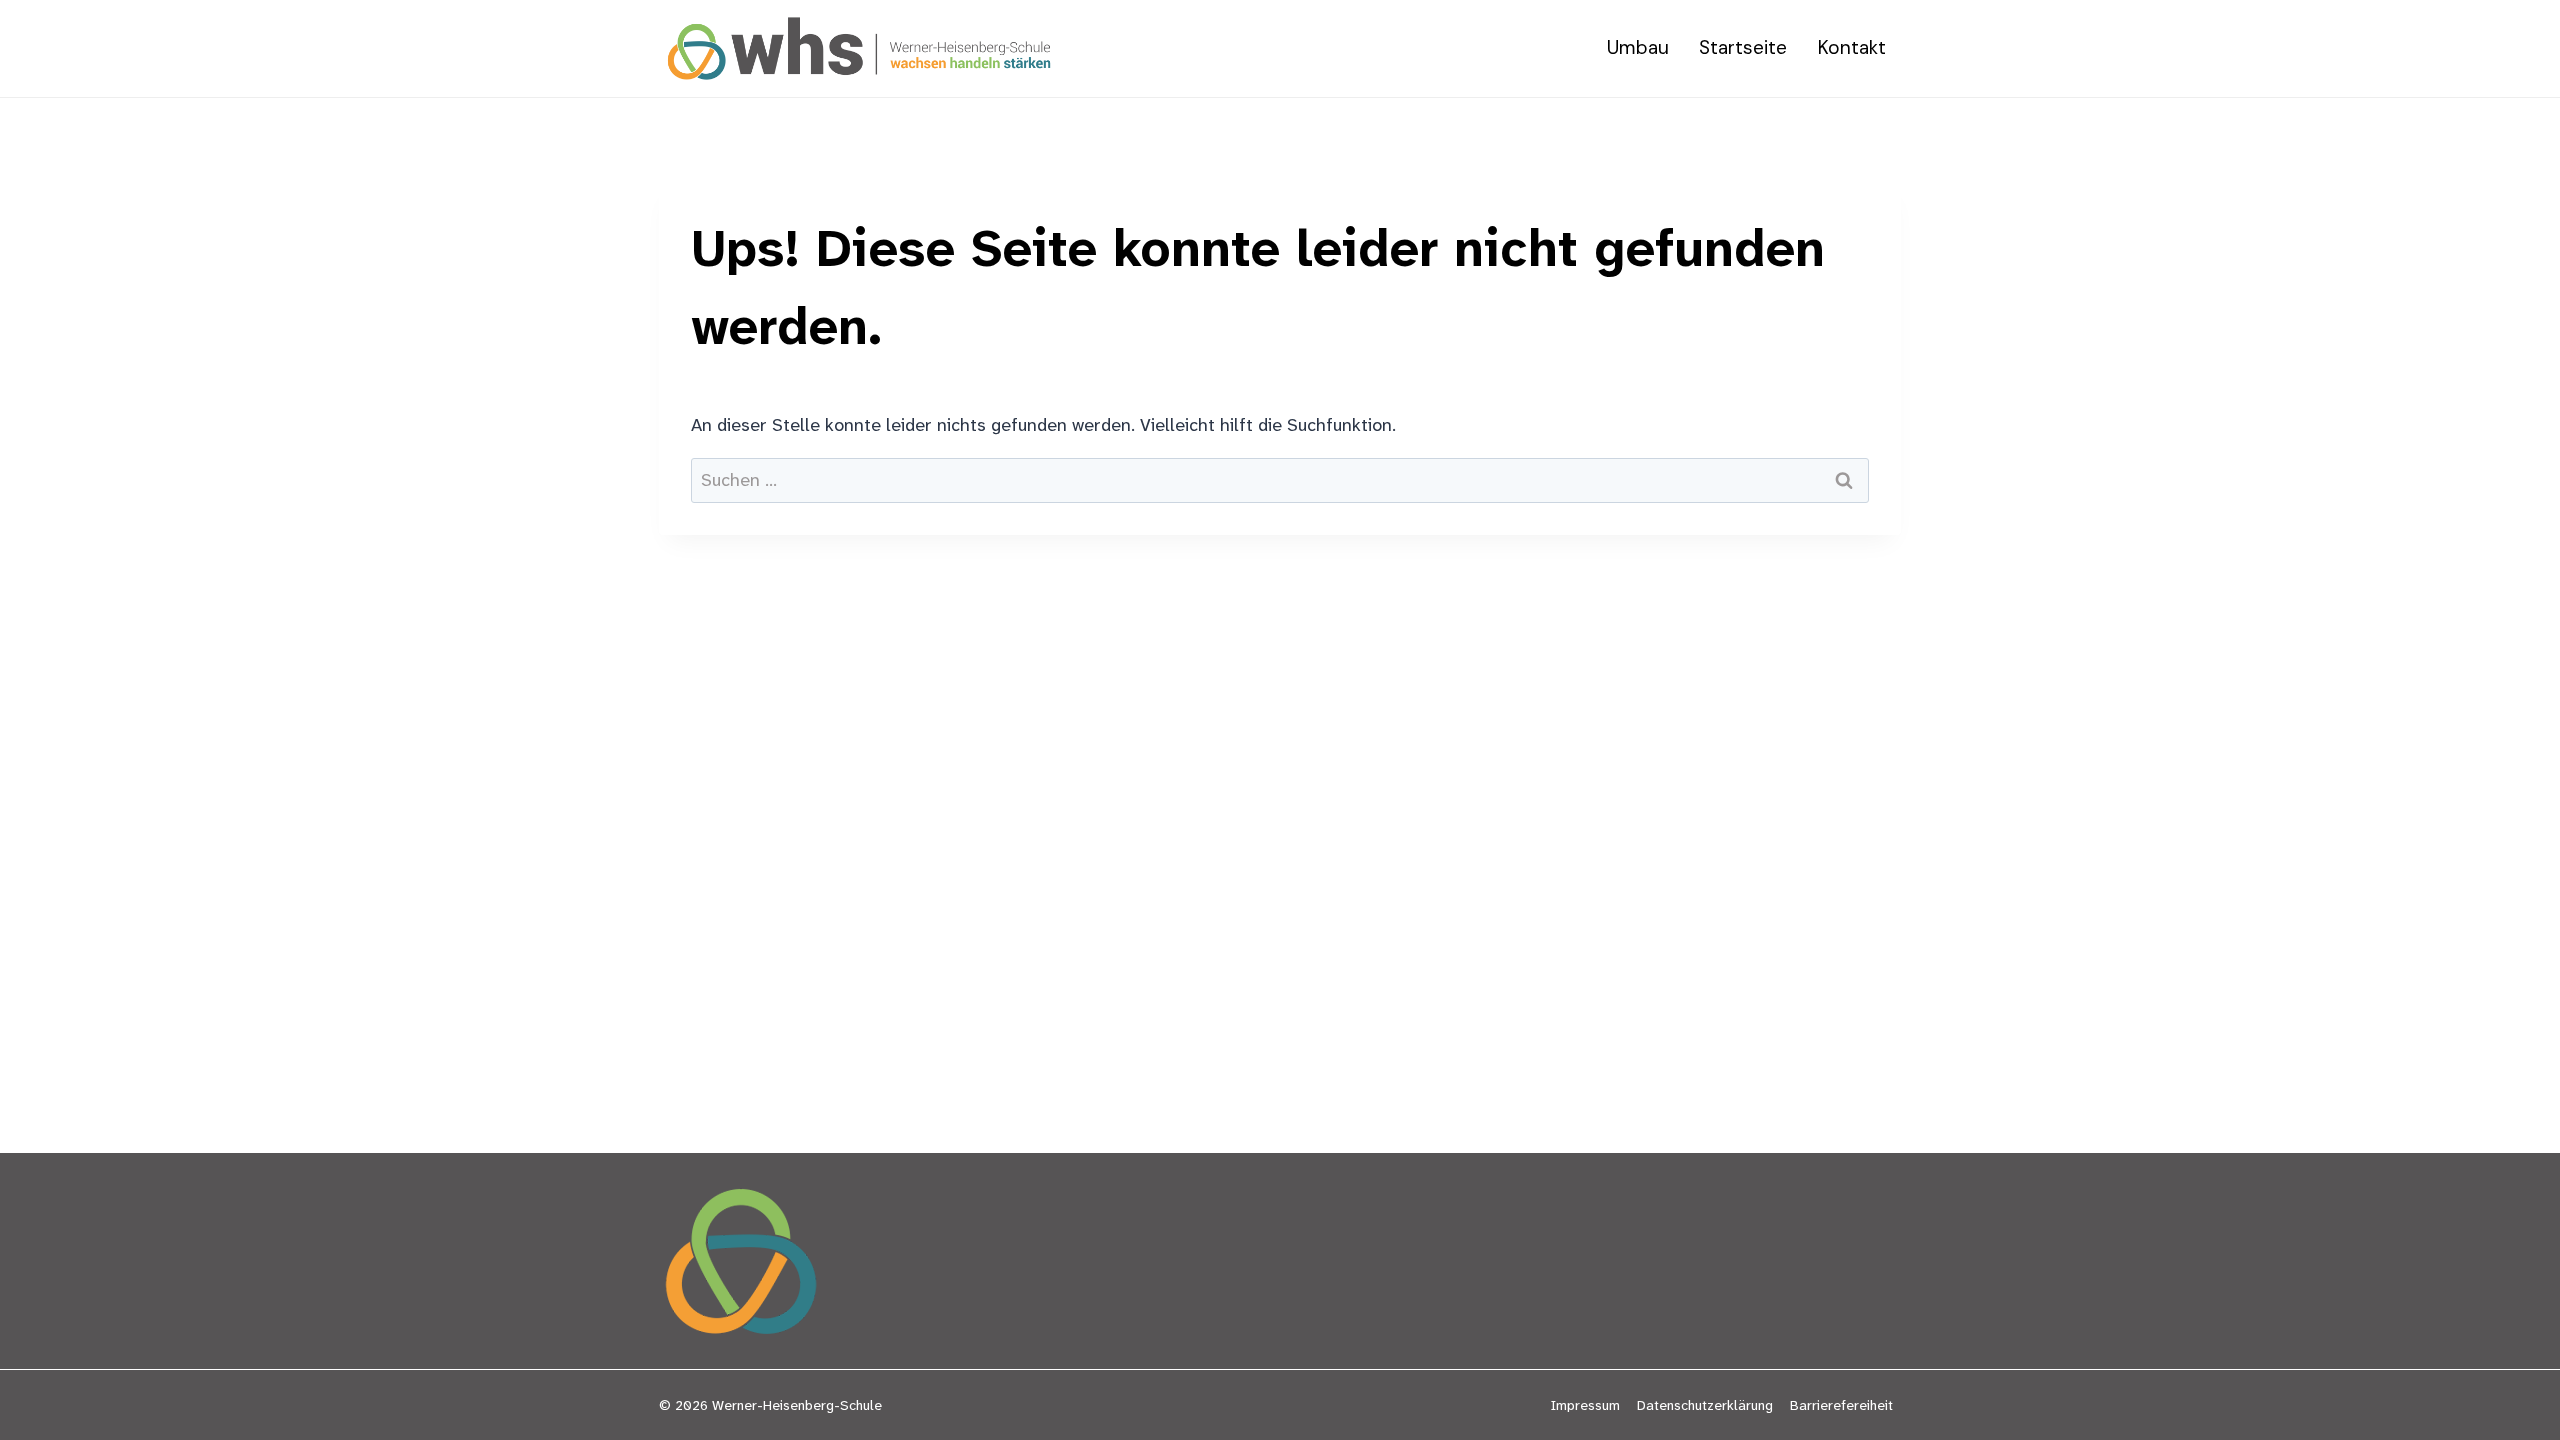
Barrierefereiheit (1841, 1405)
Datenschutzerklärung (1705, 1405)
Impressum (1585, 1405)
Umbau (1638, 47)
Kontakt (1852, 47)
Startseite (1743, 47)
